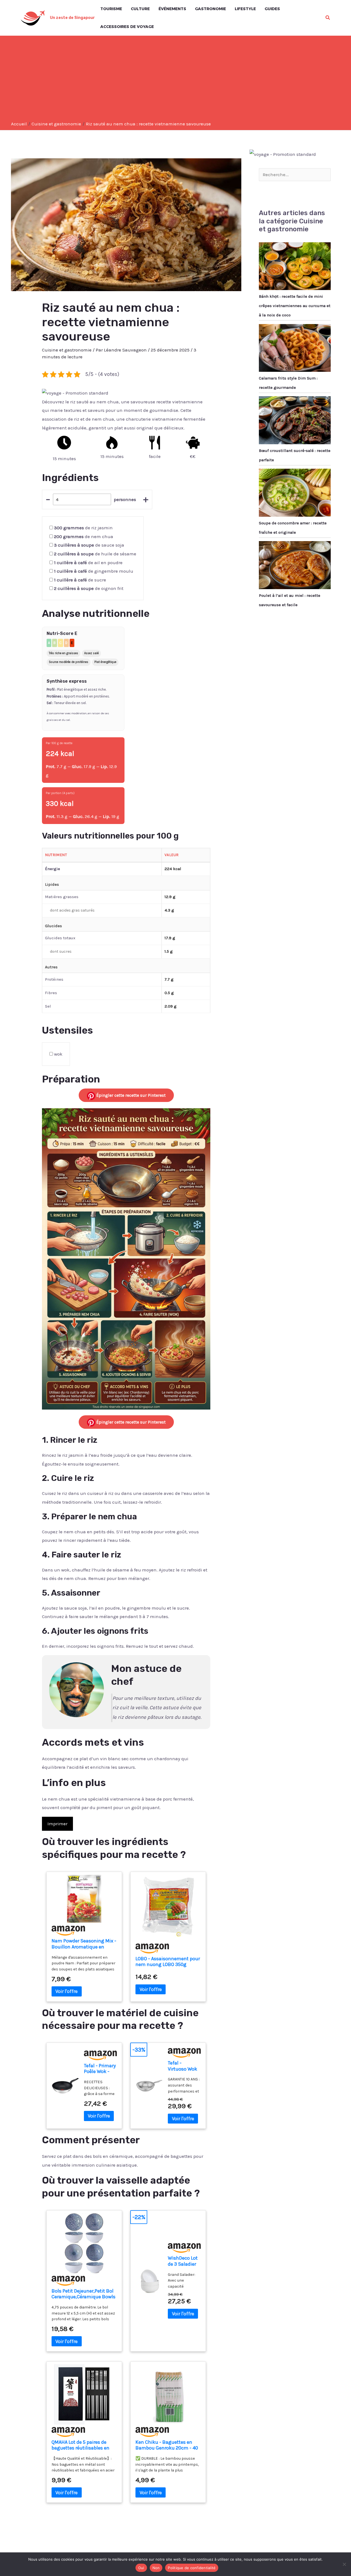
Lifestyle (245, 9)
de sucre (80, 580)
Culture (140, 9)
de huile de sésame (95, 554)
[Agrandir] (203, 1115)
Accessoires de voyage (127, 27)
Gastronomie (210, 9)
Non (156, 2568)
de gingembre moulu (94, 571)
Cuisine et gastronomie (67, 350)
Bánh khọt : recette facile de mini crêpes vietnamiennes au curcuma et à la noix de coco (295, 306)
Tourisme (111, 9)
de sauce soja (89, 545)
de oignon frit (89, 588)
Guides (272, 9)
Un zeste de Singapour (72, 18)
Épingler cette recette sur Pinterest (130, 1095)
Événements (172, 9)
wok (58, 1054)
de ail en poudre (88, 563)
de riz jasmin (83, 528)
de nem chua (84, 536)
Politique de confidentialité (192, 2568)
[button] (328, 18)
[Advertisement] (175, 80)
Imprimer (57, 1824)
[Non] (344, 2564)
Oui (141, 2568)
